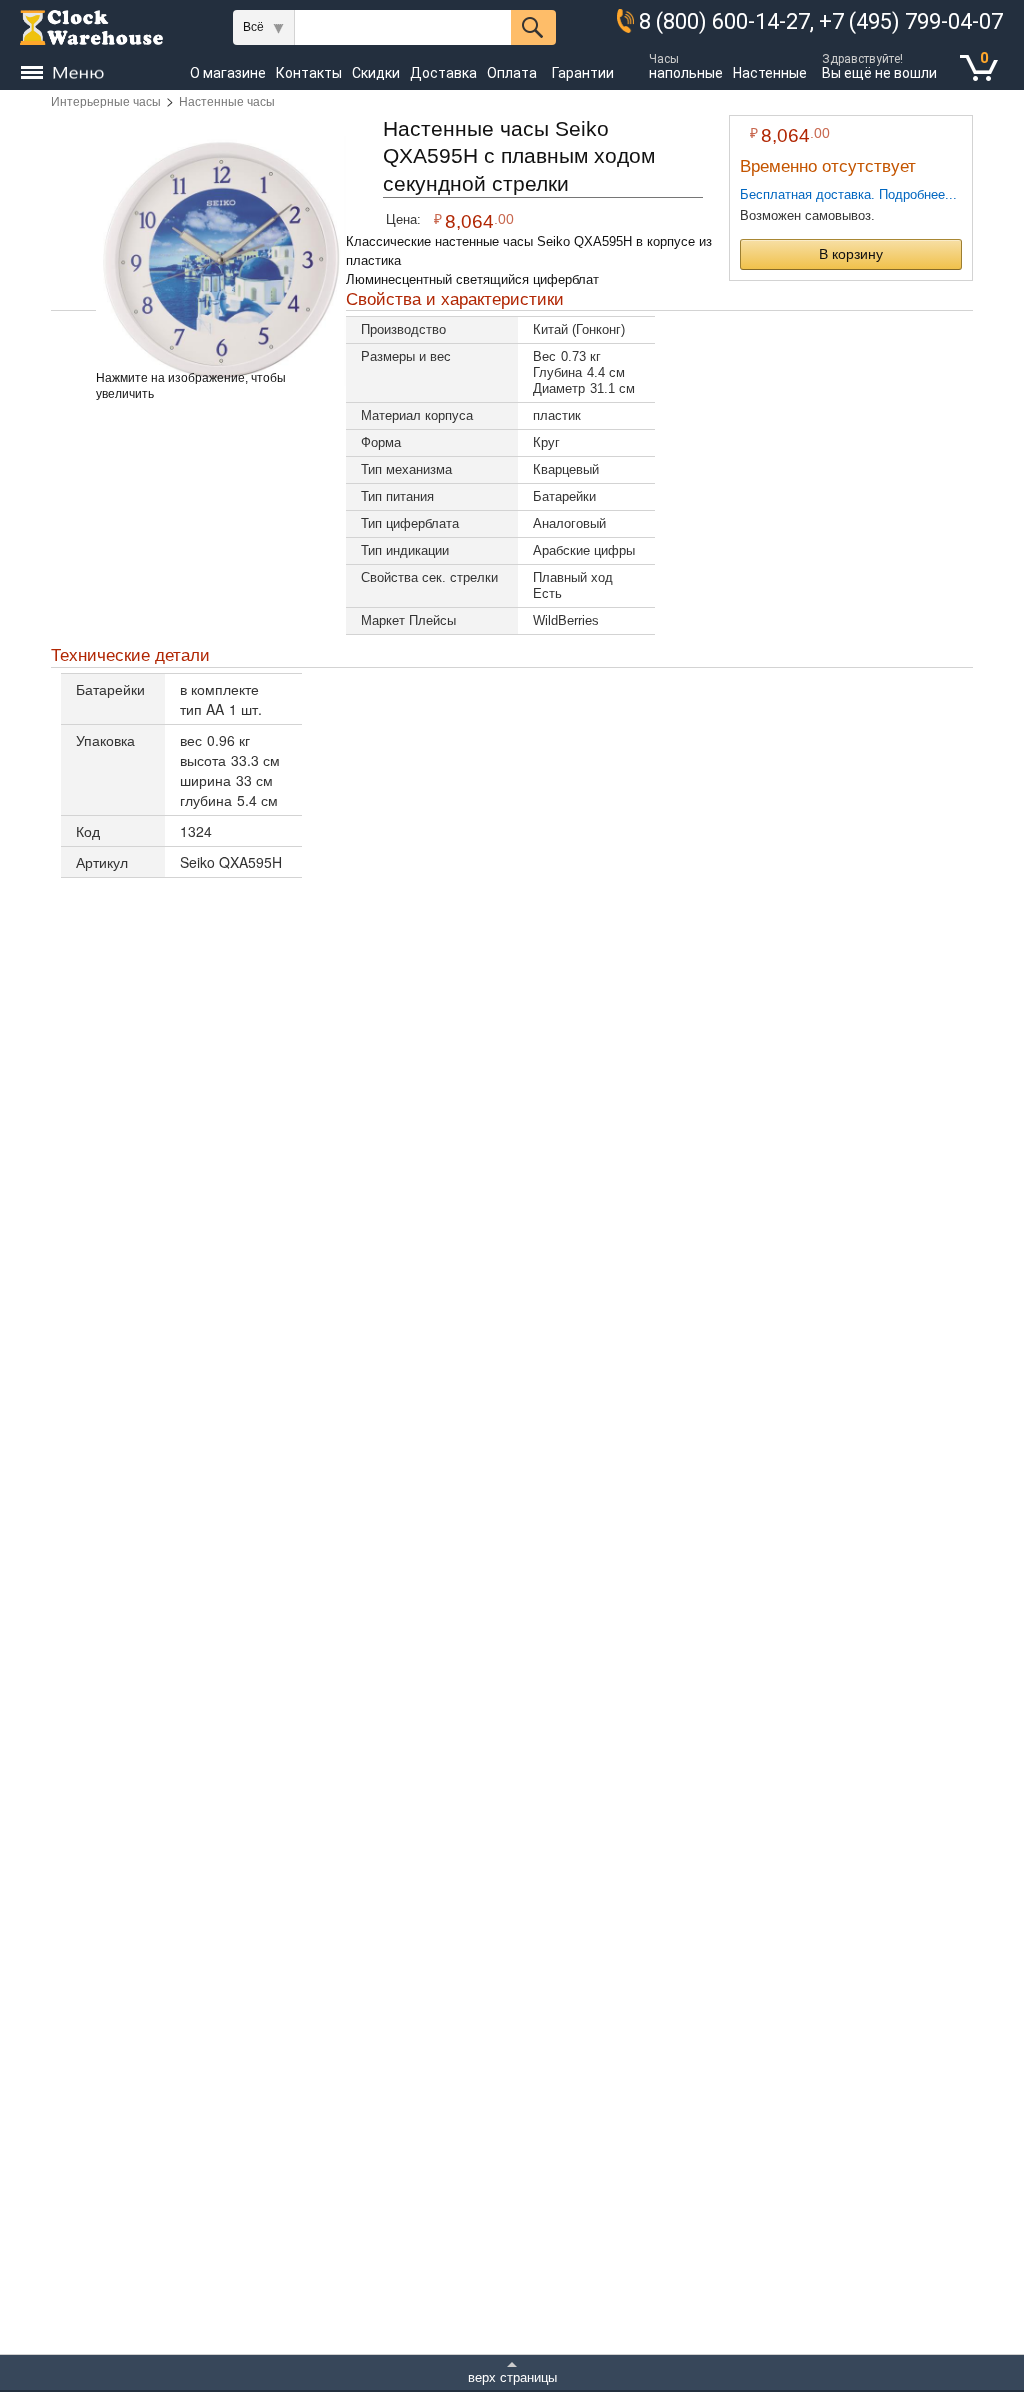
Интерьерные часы (106, 102)
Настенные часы (227, 102)
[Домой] (91, 27)
